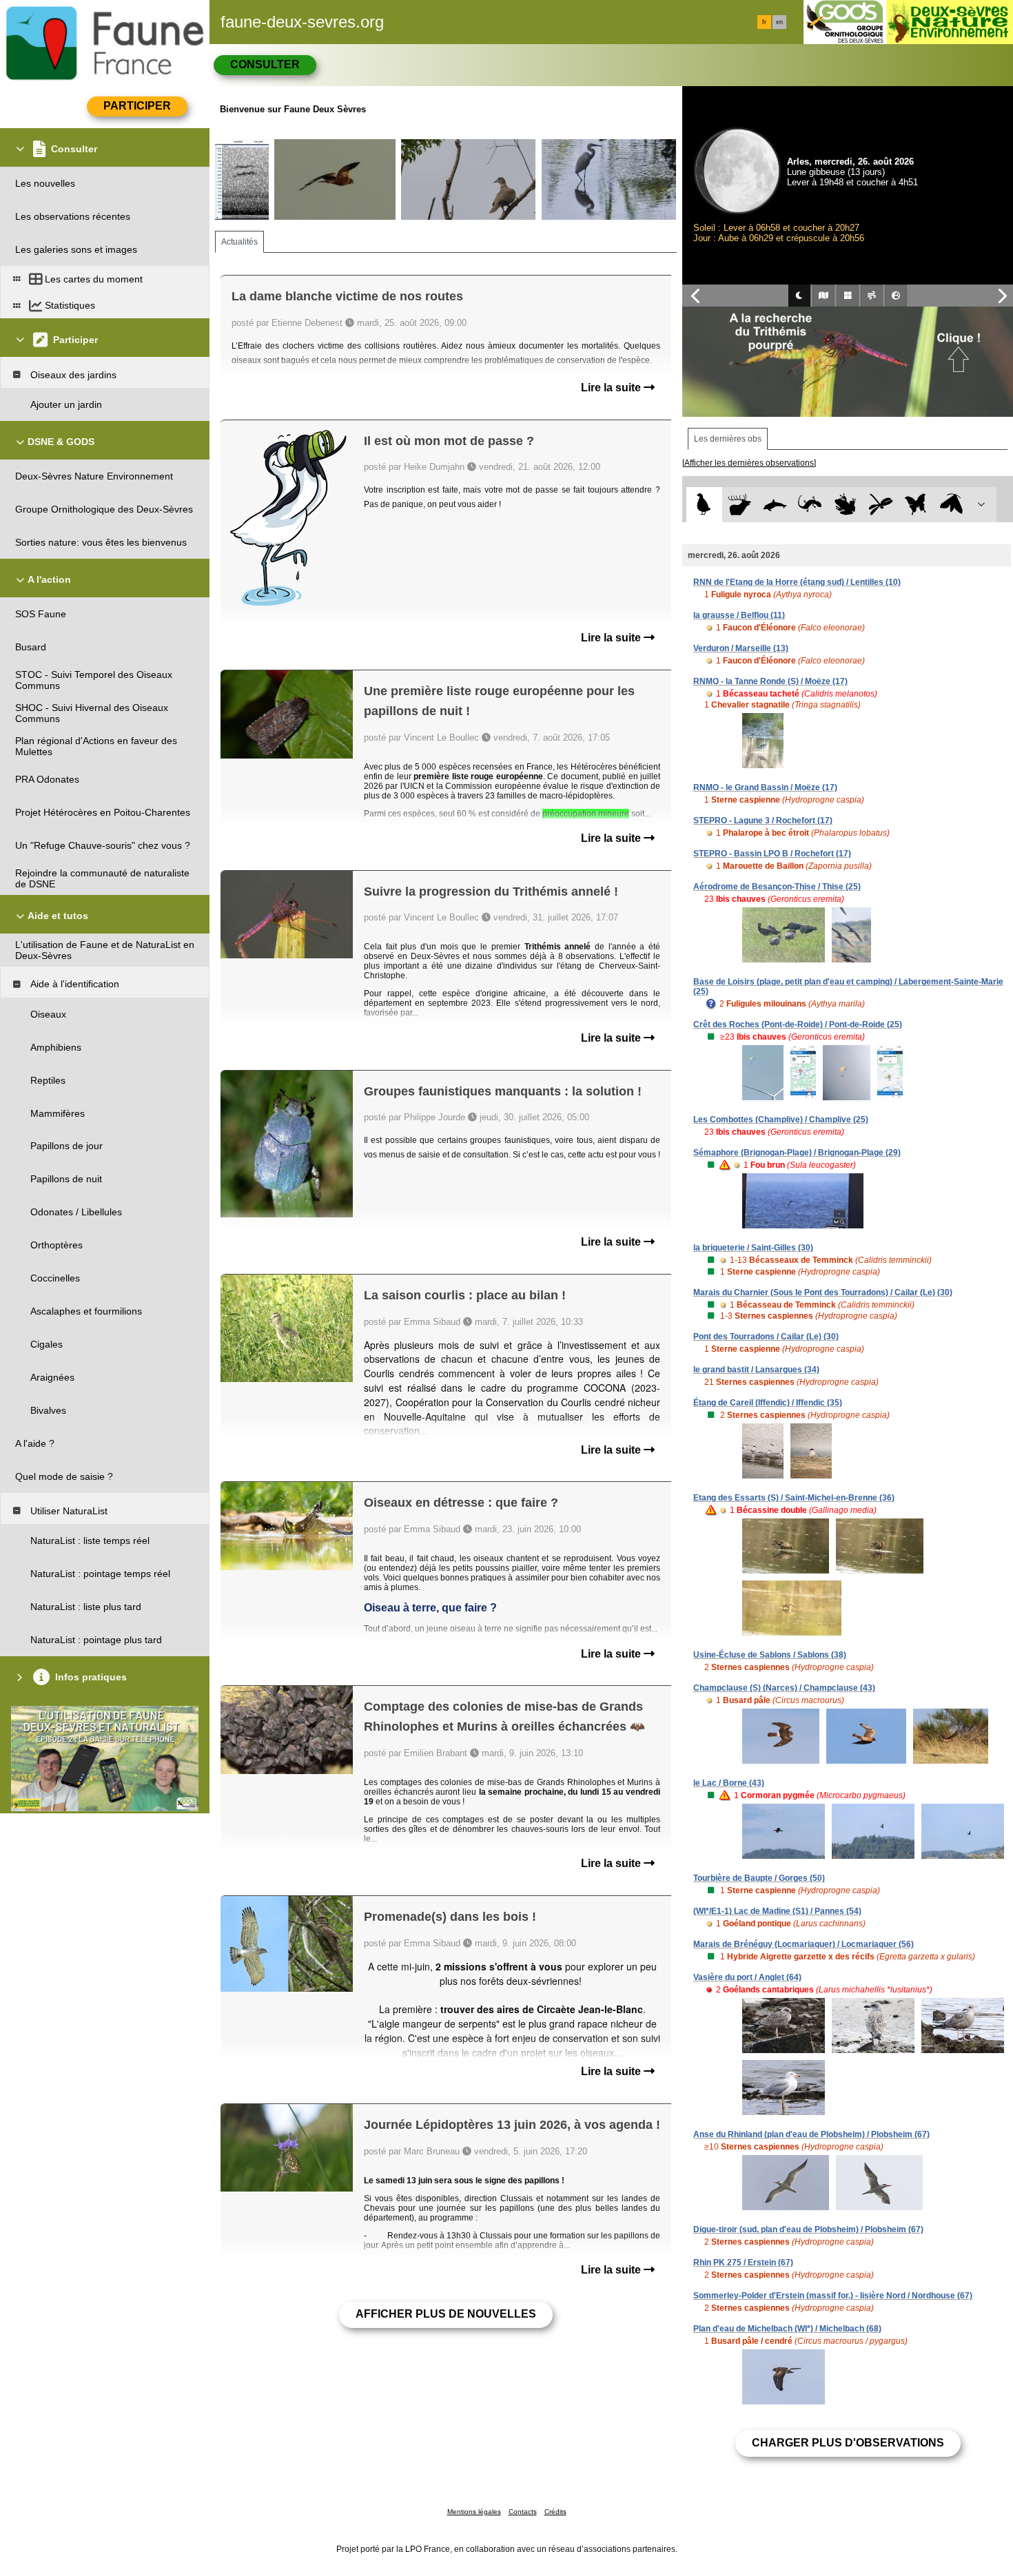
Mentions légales (474, 2512)
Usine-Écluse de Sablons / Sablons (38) (770, 1655)
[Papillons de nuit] (951, 505)
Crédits (555, 2512)
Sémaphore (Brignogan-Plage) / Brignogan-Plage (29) (797, 1153)
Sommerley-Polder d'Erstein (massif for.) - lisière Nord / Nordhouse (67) (833, 2296)
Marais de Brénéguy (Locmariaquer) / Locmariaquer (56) (804, 1944)
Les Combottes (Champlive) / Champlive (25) (781, 1120)
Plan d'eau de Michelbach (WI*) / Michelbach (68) (787, 2329)
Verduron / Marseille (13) (741, 648)
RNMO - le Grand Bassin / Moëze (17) (765, 787)
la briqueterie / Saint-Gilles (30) (753, 1248)
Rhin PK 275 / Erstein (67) (743, 2263)
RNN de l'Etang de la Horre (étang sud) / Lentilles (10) (797, 582)
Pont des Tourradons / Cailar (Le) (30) (766, 1337)
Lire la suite (612, 388)
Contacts (523, 2512)
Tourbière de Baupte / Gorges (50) (759, 1878)
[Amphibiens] (845, 505)
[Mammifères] (740, 505)
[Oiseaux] (704, 505)
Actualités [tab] (239, 242)
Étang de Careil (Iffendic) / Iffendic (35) (768, 1403)
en (779, 22)
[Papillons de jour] (916, 505)
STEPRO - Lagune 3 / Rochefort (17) (763, 821)
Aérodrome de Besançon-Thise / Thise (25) (777, 887)
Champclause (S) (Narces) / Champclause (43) (784, 1688)
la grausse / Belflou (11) (739, 615)
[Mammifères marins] (775, 505)
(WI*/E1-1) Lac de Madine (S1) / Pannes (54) (777, 1911)
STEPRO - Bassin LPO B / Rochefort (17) (772, 854)
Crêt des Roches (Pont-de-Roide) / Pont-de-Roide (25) (798, 1024)
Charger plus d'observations (848, 2443)
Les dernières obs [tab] (728, 439)
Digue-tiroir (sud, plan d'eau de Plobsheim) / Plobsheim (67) (808, 2229)
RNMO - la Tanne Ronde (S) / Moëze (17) (770, 681)
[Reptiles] (810, 505)
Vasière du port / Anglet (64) (747, 1977)
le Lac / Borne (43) (729, 1783)
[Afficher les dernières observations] (749, 463)
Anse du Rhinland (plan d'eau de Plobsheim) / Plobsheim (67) (811, 2134)
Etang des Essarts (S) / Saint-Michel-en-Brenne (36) (794, 1498)
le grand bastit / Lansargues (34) (756, 1370)
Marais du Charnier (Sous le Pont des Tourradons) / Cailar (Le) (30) (823, 1292)
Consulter (265, 64)
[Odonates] (880, 505)
